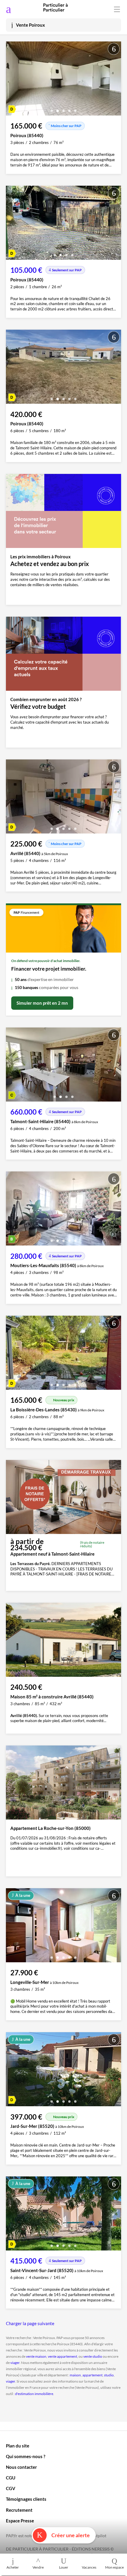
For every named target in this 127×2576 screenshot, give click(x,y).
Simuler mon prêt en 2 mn (42, 1003)
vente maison (36, 2356)
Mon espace (114, 2567)
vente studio (93, 2356)
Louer (64, 2567)
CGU (11, 2478)
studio (109, 2375)
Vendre (38, 2567)
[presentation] (12, 80)
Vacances (89, 2567)
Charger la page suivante (30, 2323)
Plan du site (18, 2446)
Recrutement (19, 2510)
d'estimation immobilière (34, 2394)
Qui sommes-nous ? (26, 2456)
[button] (52, 109)
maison (75, 2375)
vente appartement (62, 2356)
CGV (11, 2488)
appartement (92, 2375)
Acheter (13, 2567)
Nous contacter (21, 2467)
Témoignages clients (26, 2499)
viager (15, 2363)
